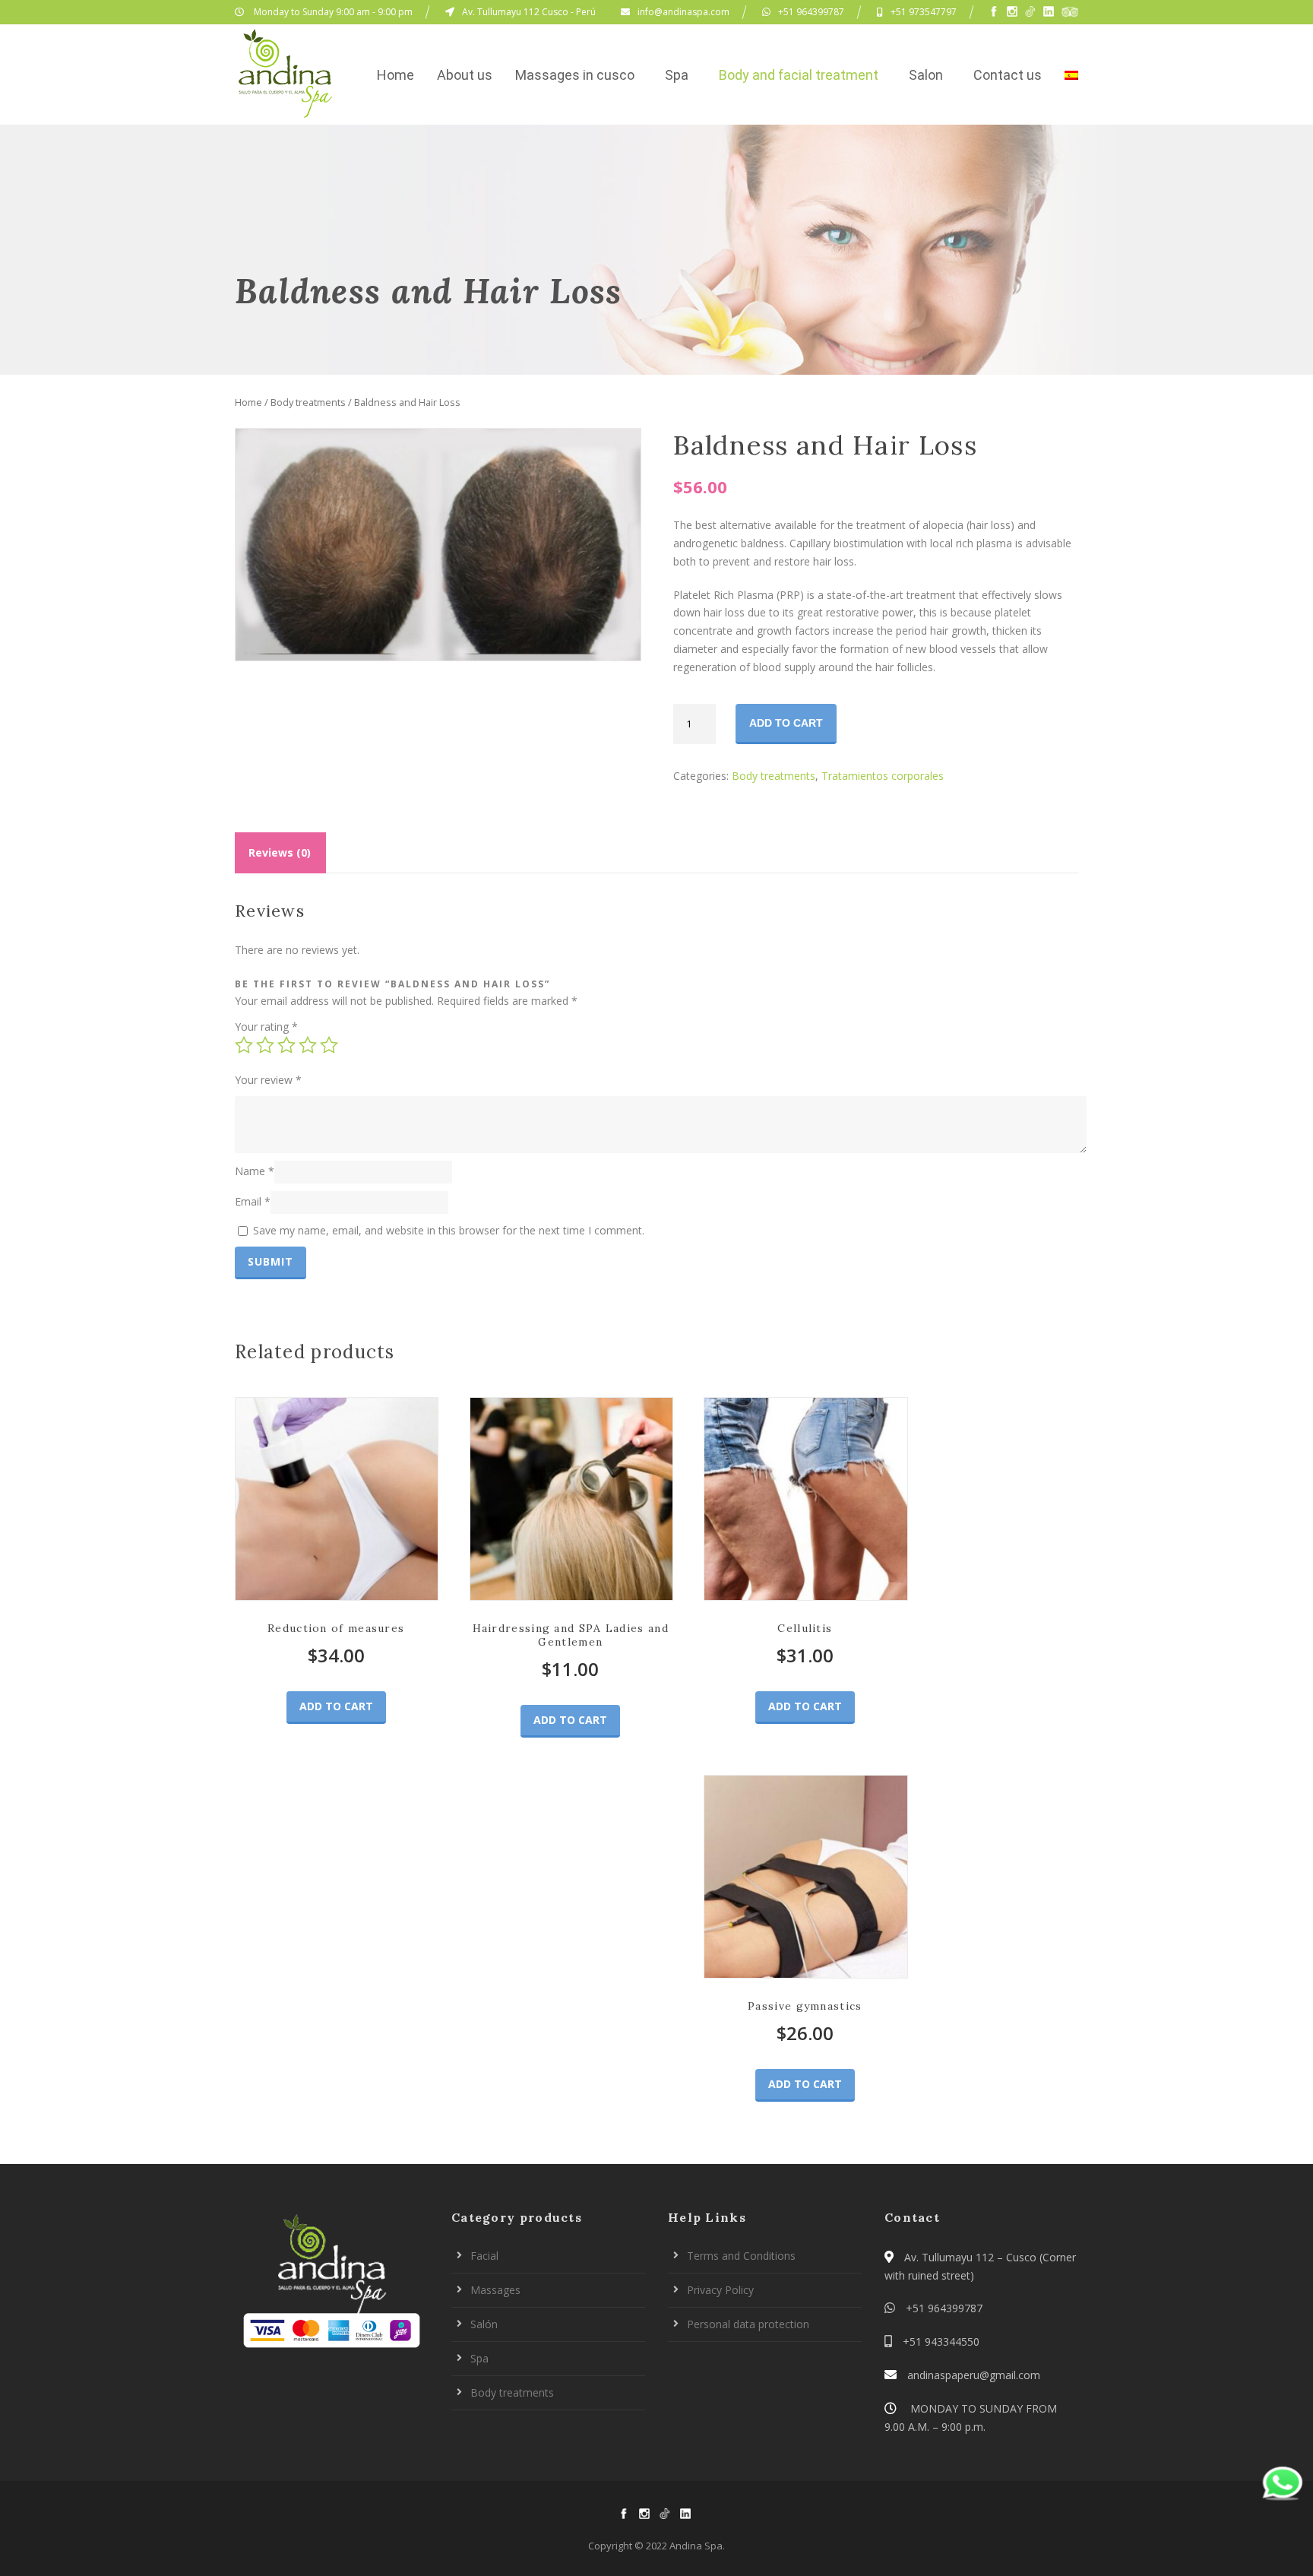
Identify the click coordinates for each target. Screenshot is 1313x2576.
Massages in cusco (575, 75)
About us (465, 75)
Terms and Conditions (741, 2256)
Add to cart (786, 723)
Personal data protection (748, 2324)
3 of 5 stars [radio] (286, 1045)
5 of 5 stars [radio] (329, 1045)
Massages (495, 2290)
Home (395, 75)
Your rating (266, 1027)
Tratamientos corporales (883, 776)
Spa (677, 75)
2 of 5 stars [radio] (265, 1045)
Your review (268, 1080)
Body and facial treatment (799, 75)
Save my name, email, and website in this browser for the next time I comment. (449, 1230)
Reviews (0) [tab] (280, 852)
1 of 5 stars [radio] (244, 1045)
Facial (484, 2256)
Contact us (1008, 75)
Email (253, 1201)
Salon (926, 75)
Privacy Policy (720, 2290)
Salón (484, 2324)
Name (255, 1170)
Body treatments (308, 402)
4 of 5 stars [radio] (308, 1045)
